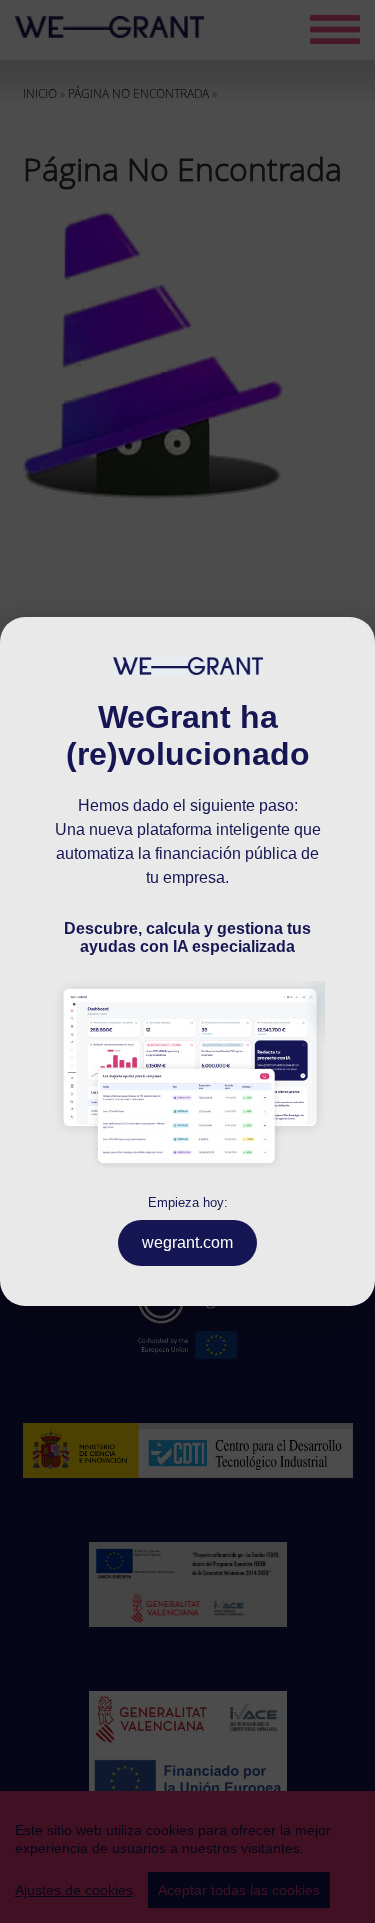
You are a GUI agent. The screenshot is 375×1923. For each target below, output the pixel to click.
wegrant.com (187, 1242)
